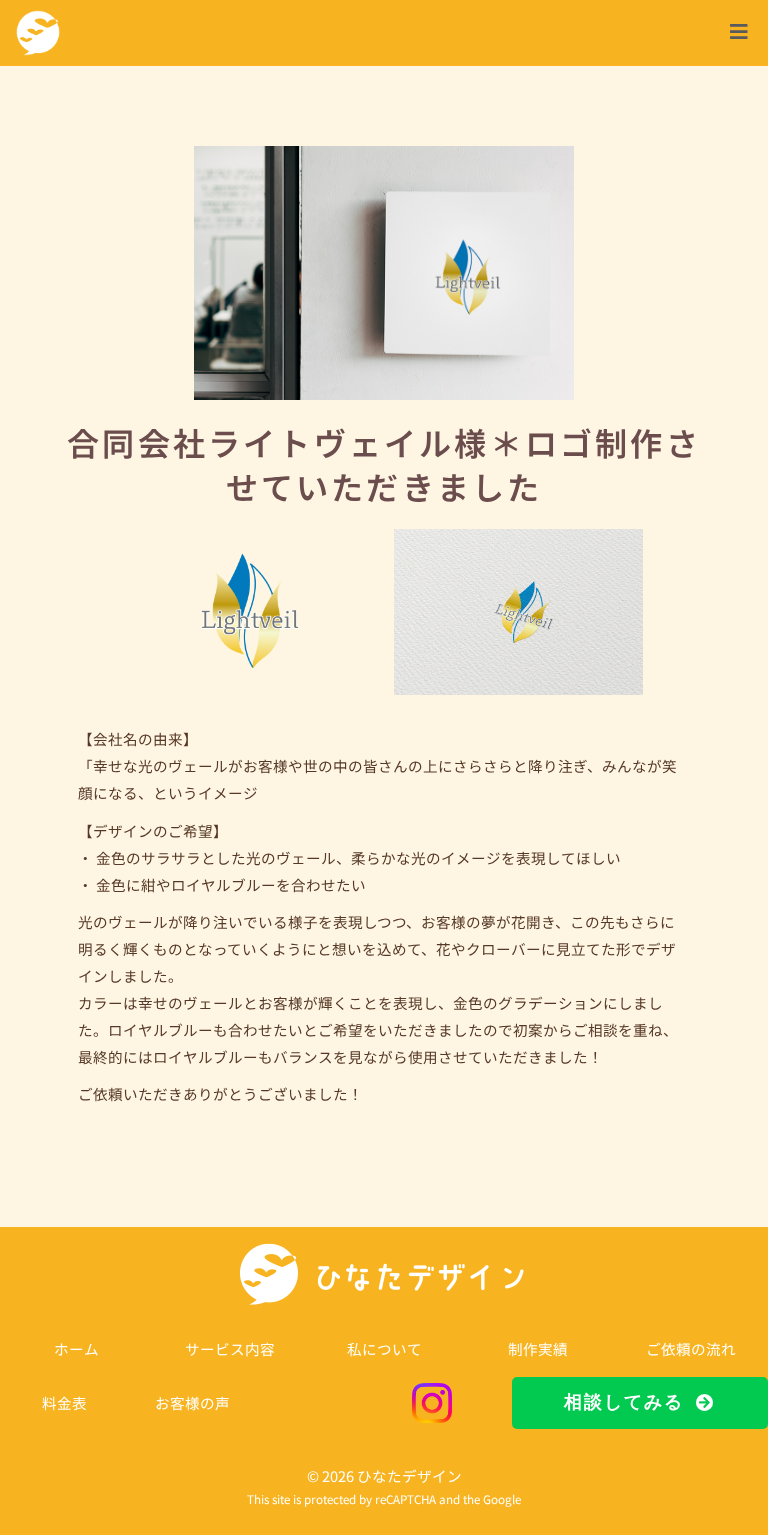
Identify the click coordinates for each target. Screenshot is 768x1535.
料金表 (64, 1402)
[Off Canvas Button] (739, 31)
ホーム (76, 1348)
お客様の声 (192, 1402)
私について (384, 1348)
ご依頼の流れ (691, 1348)
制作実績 (538, 1348)
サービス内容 (230, 1348)
